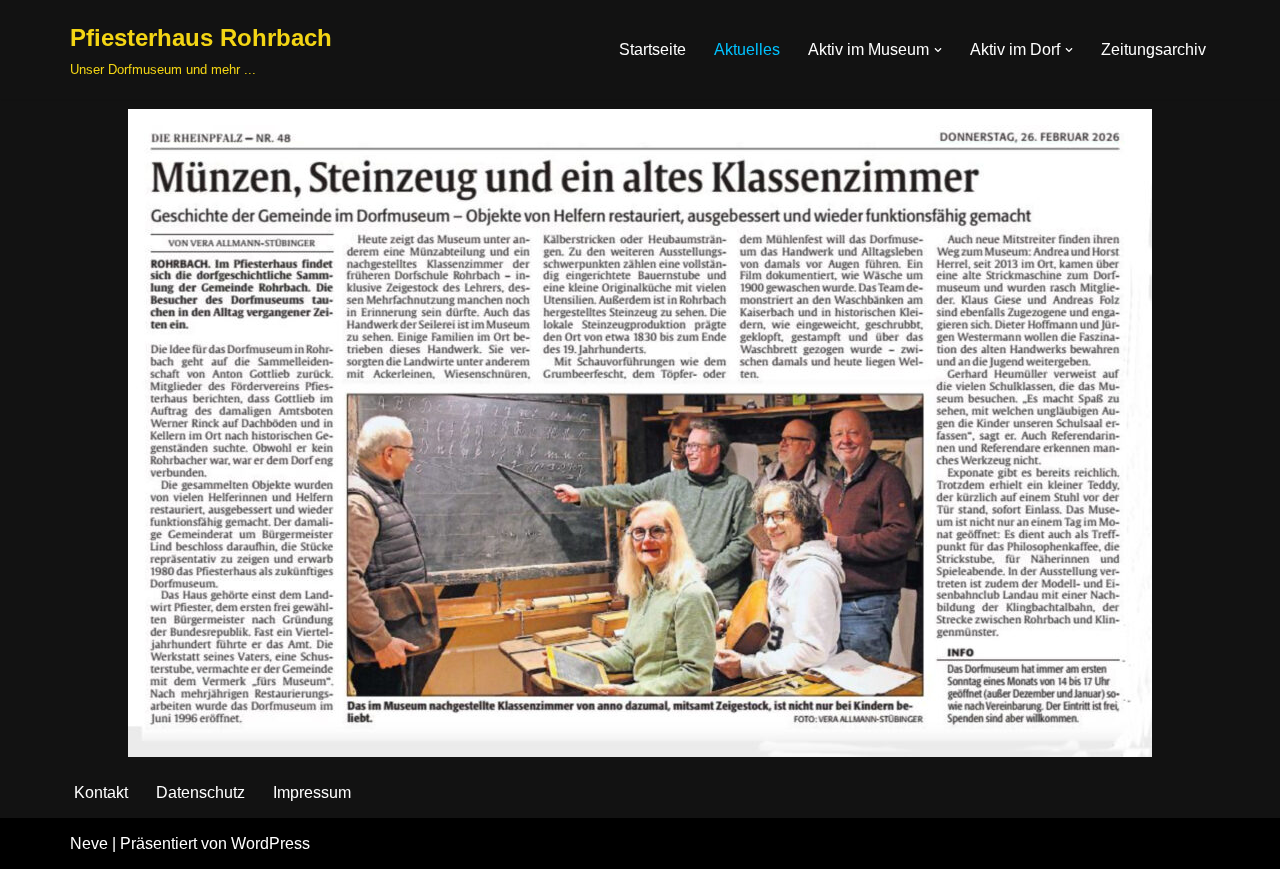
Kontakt (101, 792)
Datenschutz (200, 792)
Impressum (312, 792)
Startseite (652, 49)
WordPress (270, 843)
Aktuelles (747, 49)
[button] (938, 50)
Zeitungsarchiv (1153, 49)
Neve (89, 843)
